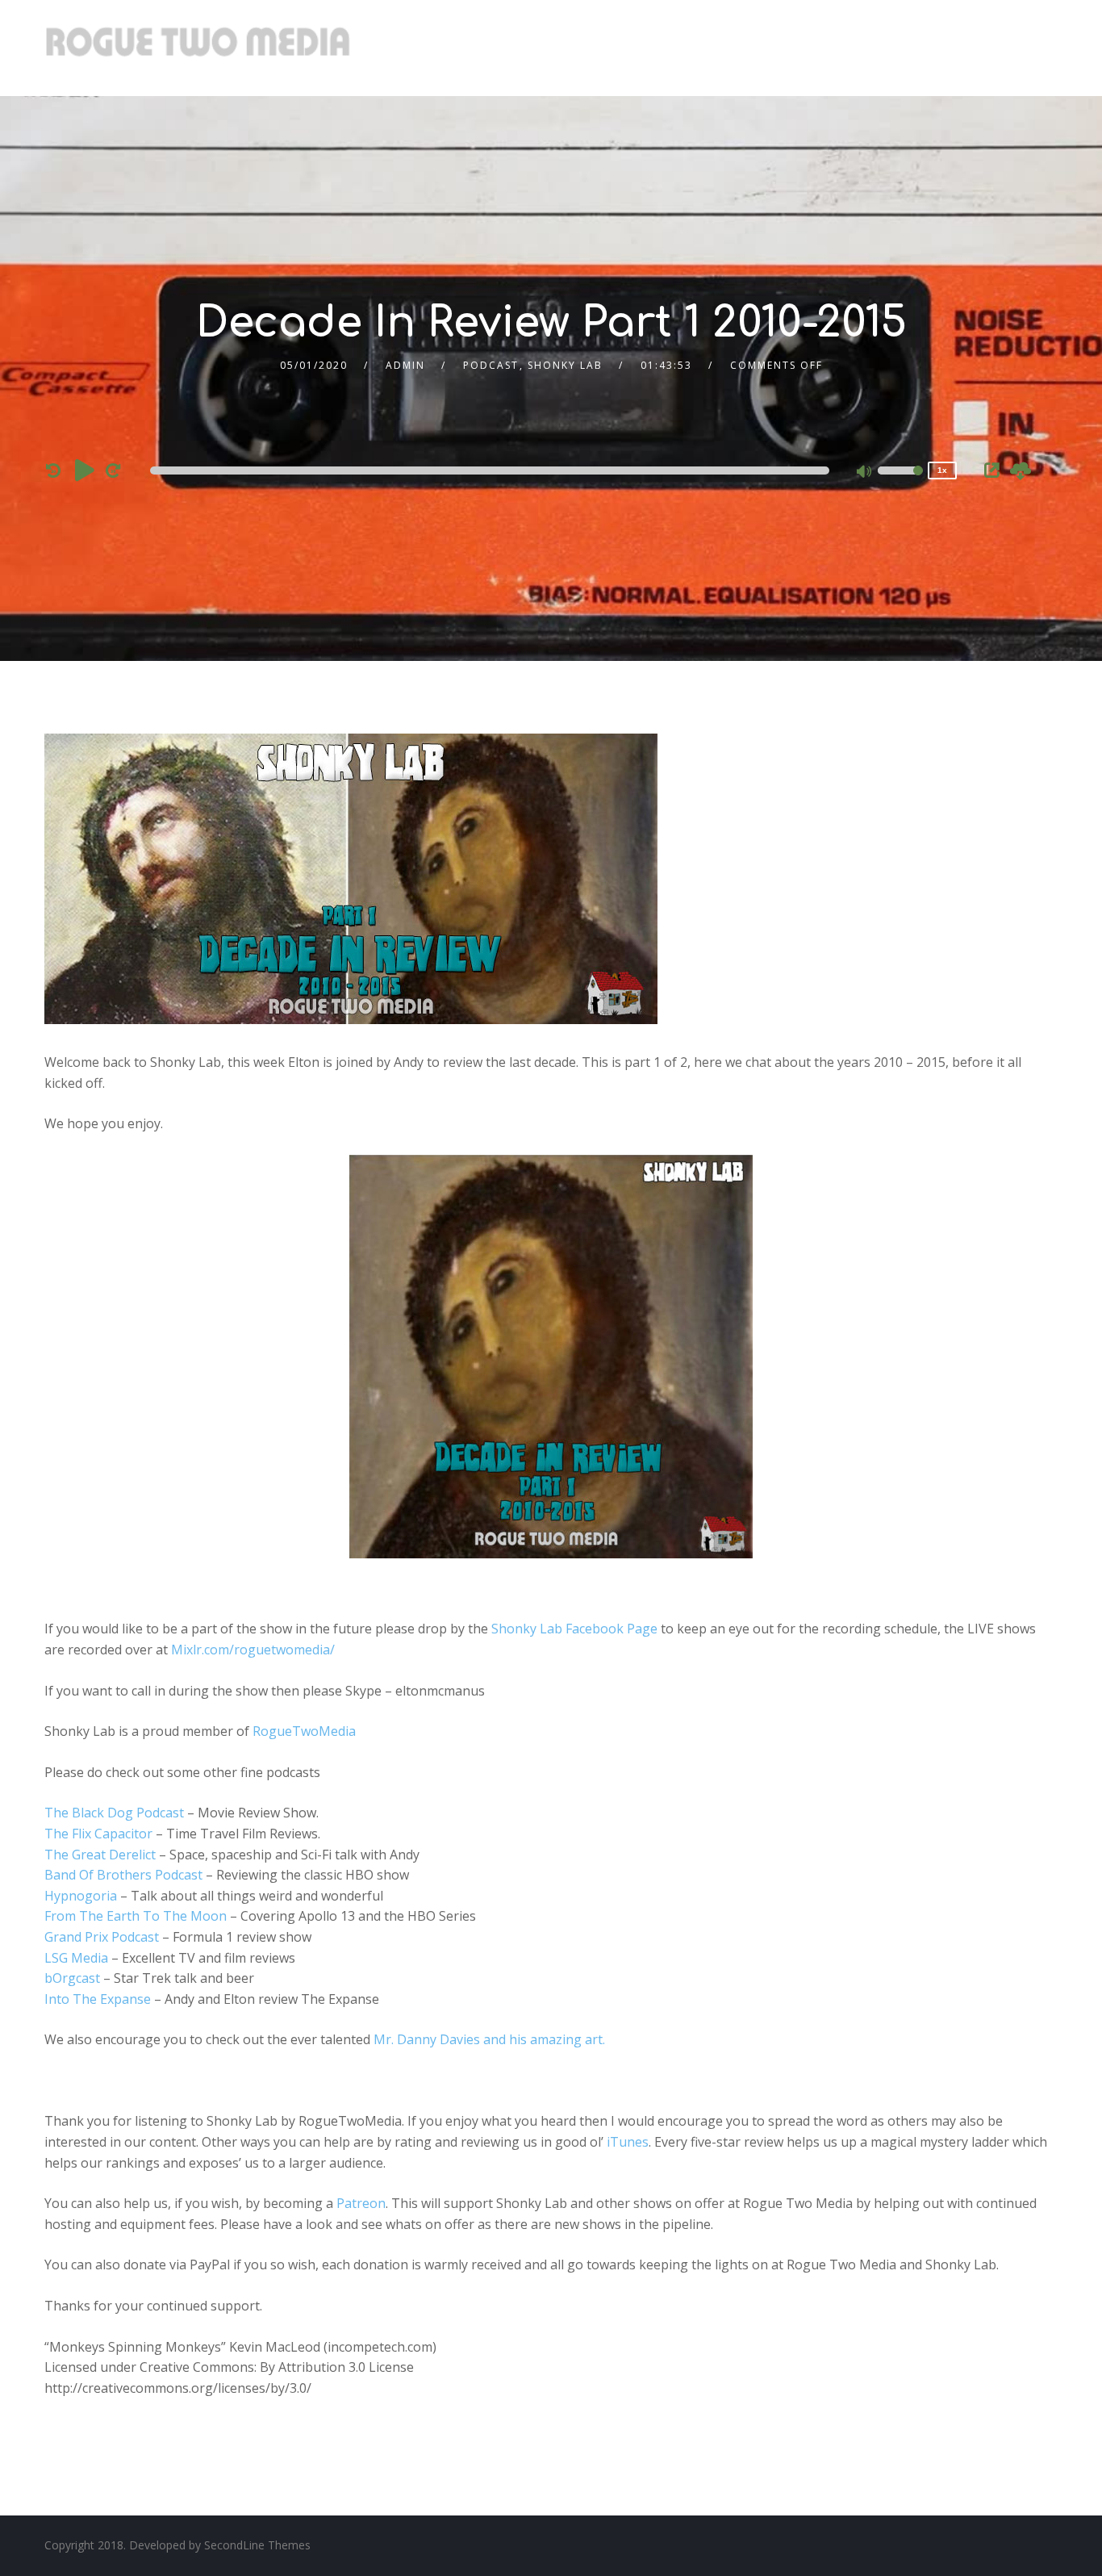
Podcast (491, 365)
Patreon (361, 2203)
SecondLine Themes (257, 2545)
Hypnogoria (81, 1896)
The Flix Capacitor (98, 1834)
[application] (493, 470)
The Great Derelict (100, 1855)
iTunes (628, 2142)
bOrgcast (72, 1978)
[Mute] (865, 473)
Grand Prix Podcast (102, 1937)
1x (942, 470)
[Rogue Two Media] (198, 48)
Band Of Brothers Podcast (123, 1875)
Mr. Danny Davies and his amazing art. (489, 2039)
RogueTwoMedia (304, 1731)
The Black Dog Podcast (114, 1813)
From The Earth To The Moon (136, 1916)
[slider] (900, 481)
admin (405, 365)
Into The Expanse (98, 1999)
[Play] (85, 470)
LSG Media (76, 1958)
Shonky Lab (565, 365)
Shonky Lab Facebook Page (574, 1629)
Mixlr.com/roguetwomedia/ (253, 1650)
